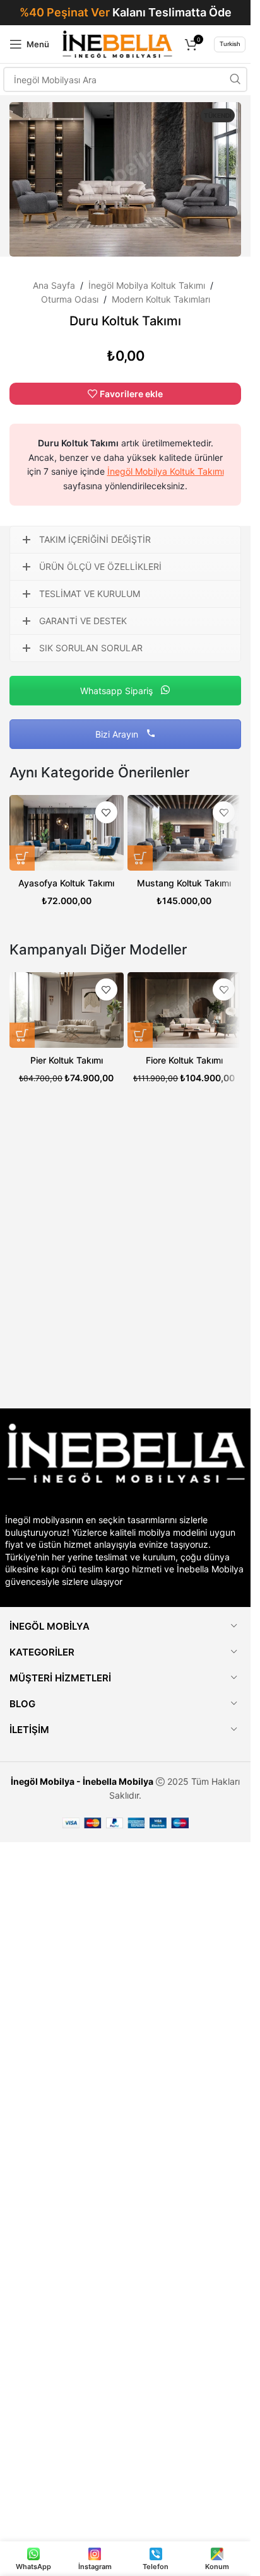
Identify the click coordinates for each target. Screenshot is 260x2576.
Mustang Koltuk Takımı (184, 883)
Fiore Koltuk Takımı (184, 1060)
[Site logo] (117, 43)
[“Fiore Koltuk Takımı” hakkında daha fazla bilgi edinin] (140, 1035)
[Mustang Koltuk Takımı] (185, 833)
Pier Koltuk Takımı (67, 1060)
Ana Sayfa (54, 285)
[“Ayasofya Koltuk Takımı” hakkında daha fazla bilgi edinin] (22, 858)
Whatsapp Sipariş (118, 691)
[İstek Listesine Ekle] (106, 812)
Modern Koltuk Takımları (161, 299)
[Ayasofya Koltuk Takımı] (67, 833)
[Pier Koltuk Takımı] (67, 1010)
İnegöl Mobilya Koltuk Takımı (147, 285)
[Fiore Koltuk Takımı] (185, 1010)
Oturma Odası (70, 299)
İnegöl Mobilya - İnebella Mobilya (82, 1781)
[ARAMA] (235, 79)
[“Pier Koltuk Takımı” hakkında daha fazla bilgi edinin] (22, 1035)
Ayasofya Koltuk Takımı (66, 883)
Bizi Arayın (118, 734)
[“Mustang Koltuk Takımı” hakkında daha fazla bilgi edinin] (140, 858)
